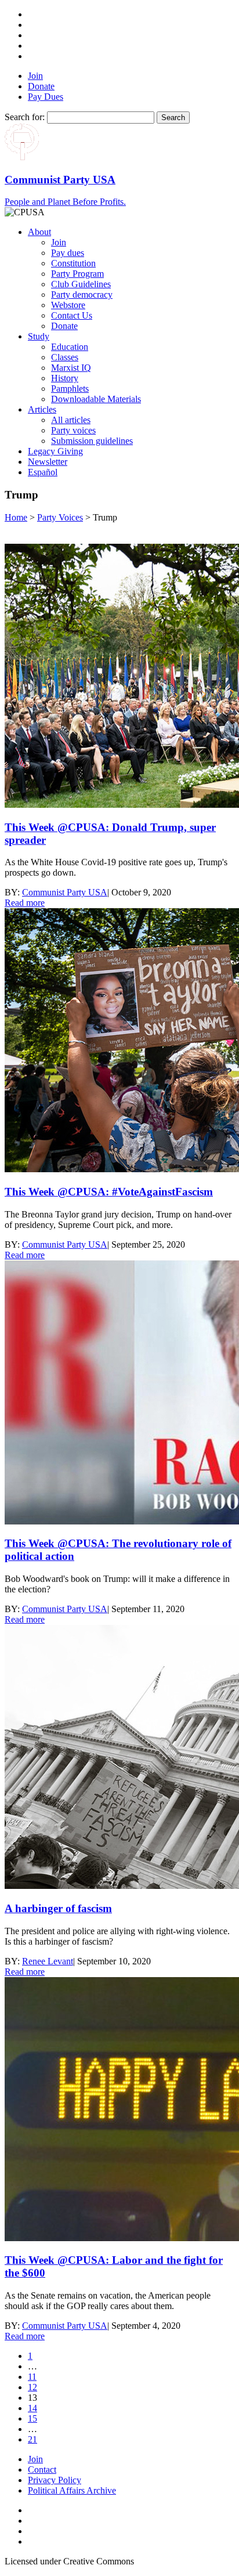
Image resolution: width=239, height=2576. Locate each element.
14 (32, 2408)
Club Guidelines (81, 284)
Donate (41, 86)
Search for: (25, 117)
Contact (42, 2470)
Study (39, 336)
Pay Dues (46, 97)
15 (32, 2418)
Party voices (73, 430)
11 (32, 2377)
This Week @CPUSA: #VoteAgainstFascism (109, 1192)
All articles (71, 420)
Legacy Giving (55, 451)
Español (43, 472)
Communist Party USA (65, 892)
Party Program (77, 274)
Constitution (73, 263)
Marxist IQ (71, 368)
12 (32, 2387)
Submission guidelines (92, 441)
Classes (65, 357)
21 (32, 2439)
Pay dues (68, 253)
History (65, 378)
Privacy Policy (55, 2480)
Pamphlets (70, 389)
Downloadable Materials (96, 399)
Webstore (68, 305)
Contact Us (72, 315)
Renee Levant (48, 1961)
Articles (42, 409)
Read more (25, 903)
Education (70, 347)
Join (35, 76)
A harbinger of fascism (58, 1908)
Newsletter (48, 462)
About (39, 232)
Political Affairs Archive (72, 2490)
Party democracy (82, 295)
